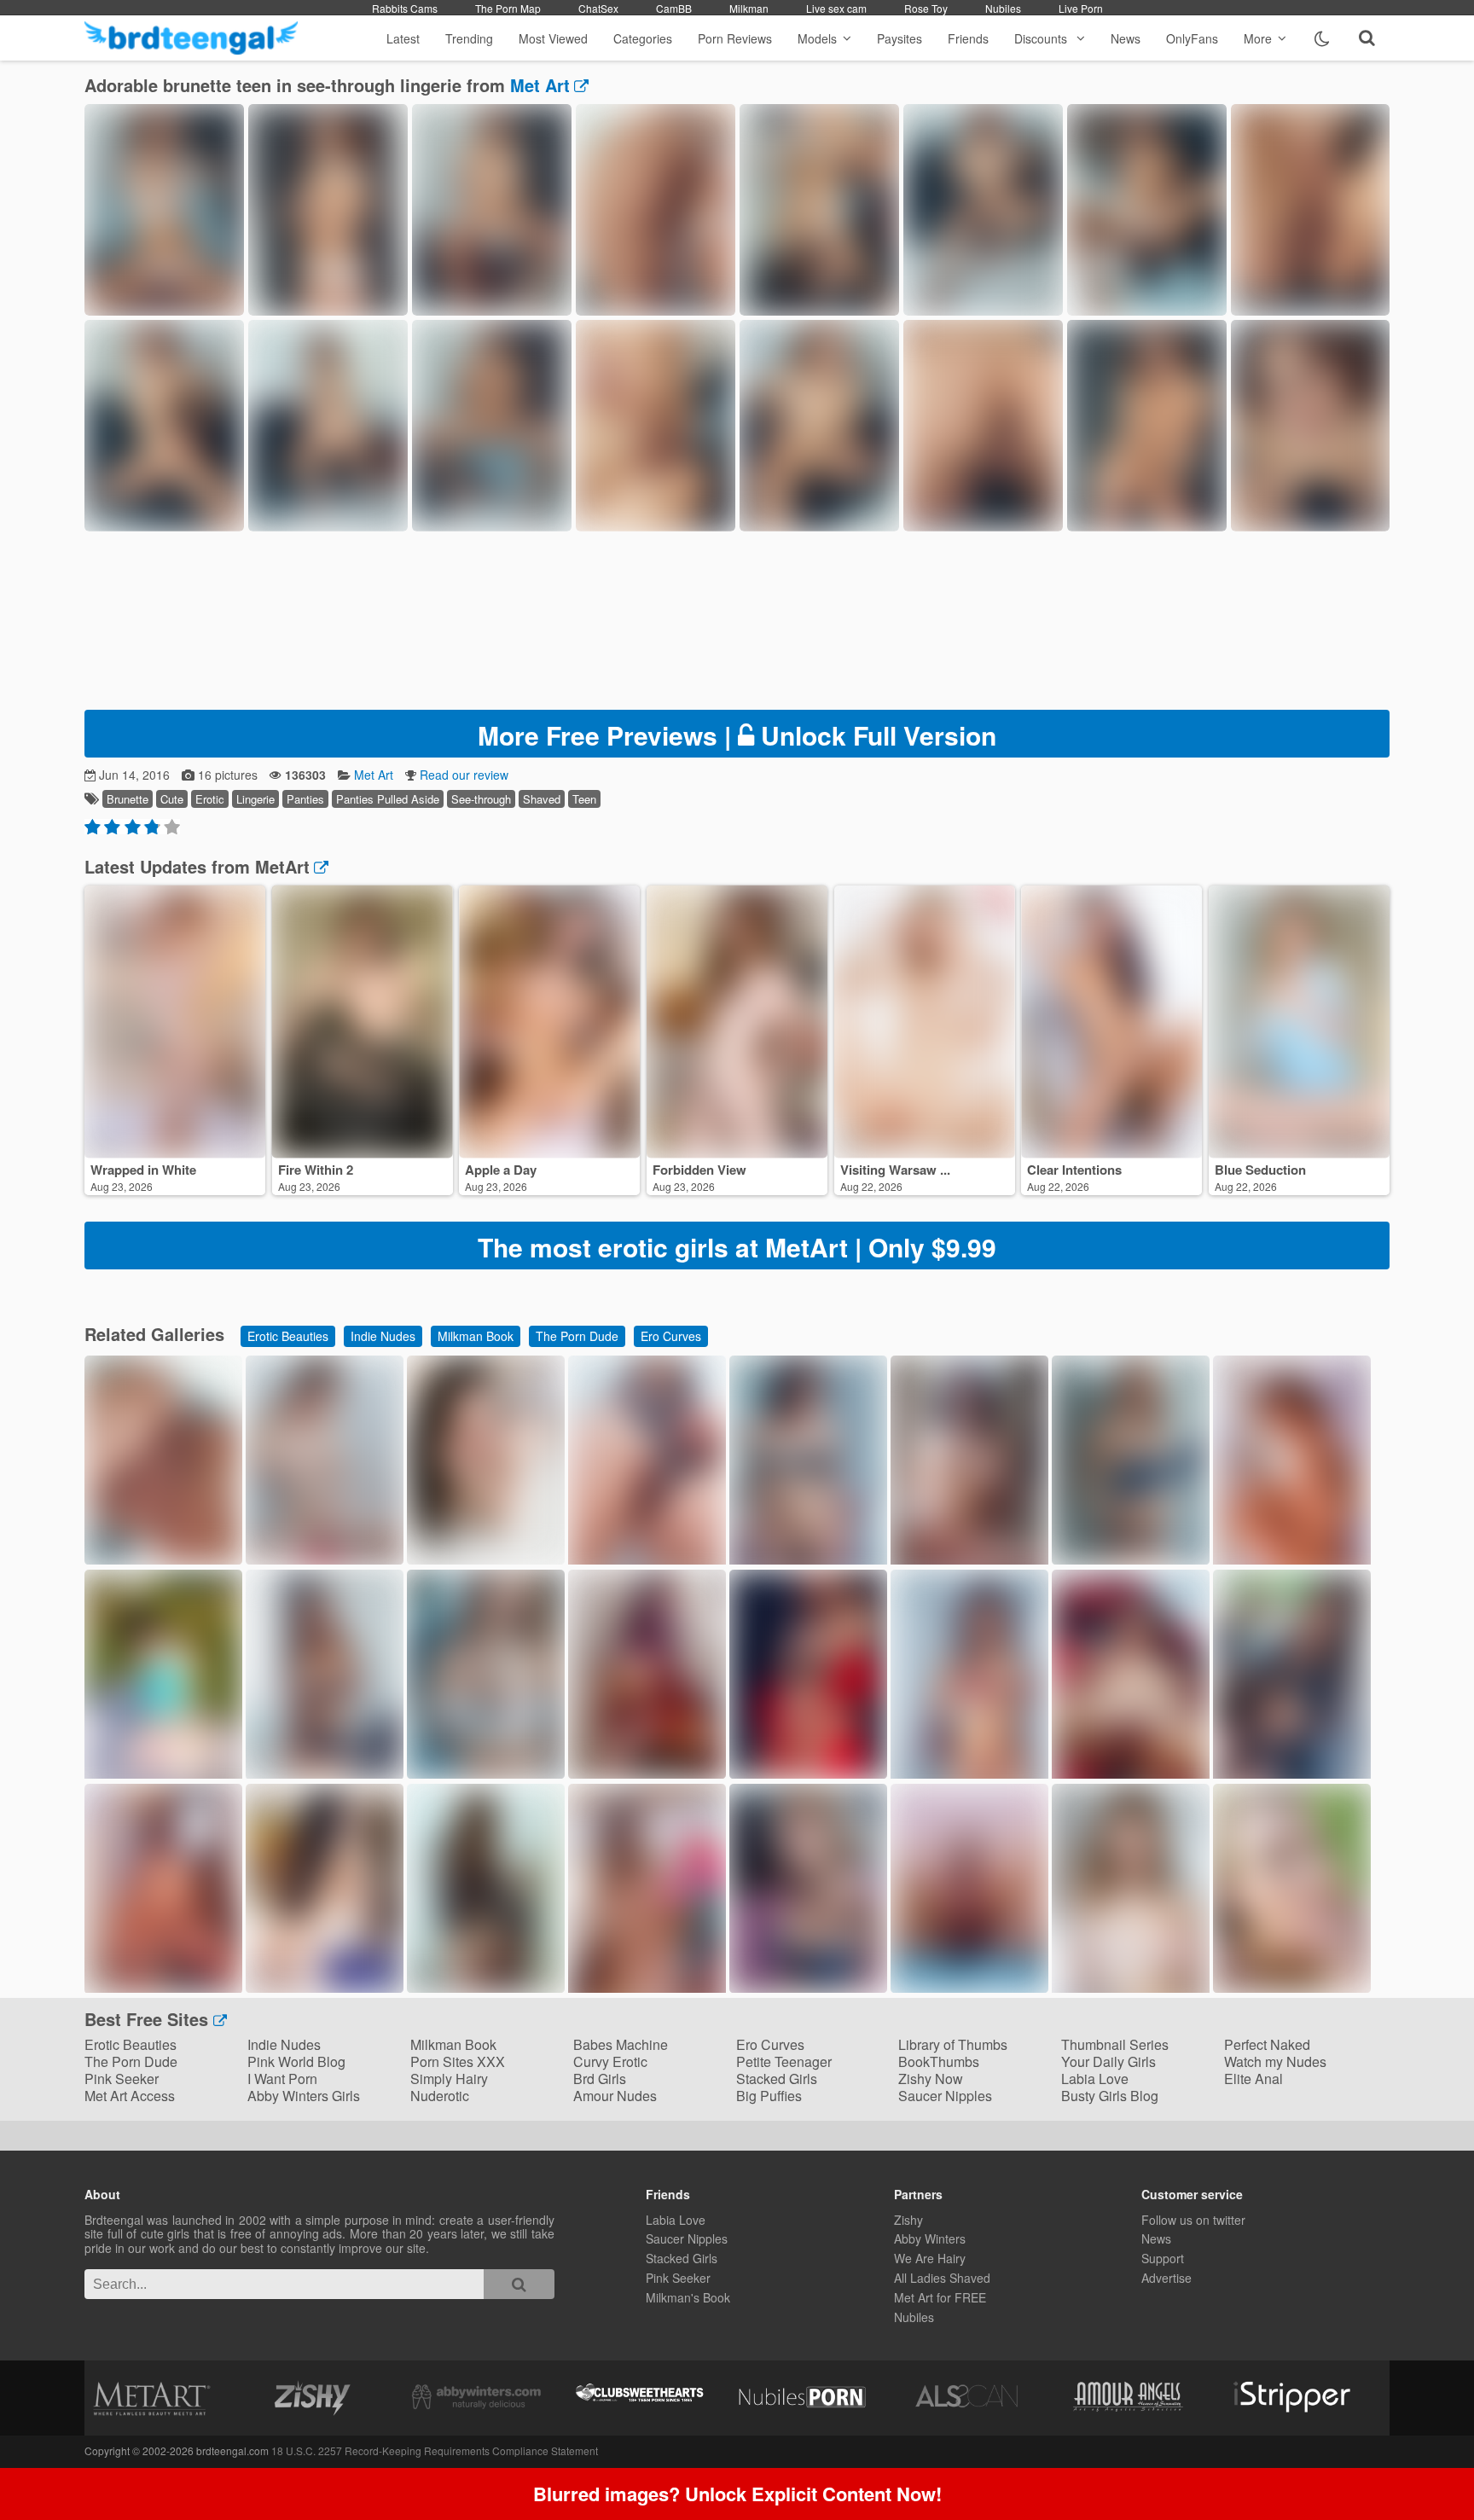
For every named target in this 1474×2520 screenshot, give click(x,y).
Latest (403, 38)
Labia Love (1095, 2079)
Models (817, 38)
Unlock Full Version (737, 735)
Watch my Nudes (1275, 2061)
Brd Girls (600, 2079)
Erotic (210, 799)
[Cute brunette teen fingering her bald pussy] (163, 1559)
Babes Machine (621, 2044)
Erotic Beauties (288, 1336)
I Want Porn (282, 2079)
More (1258, 38)
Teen (584, 799)
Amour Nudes (615, 2096)
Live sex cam (836, 8)
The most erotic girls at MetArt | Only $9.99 (737, 1247)
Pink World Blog (296, 2061)
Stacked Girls (777, 2079)
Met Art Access (130, 2096)
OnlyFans (1192, 38)
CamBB (674, 8)
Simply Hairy (449, 2079)
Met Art (540, 85)
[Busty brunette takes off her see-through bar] (325, 1775)
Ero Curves (671, 1336)
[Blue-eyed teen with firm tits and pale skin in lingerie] (486, 1773)
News (1126, 38)
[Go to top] (1428, 2464)
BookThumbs (939, 2061)
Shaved (542, 799)
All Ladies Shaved (942, 2278)
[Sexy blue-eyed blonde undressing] (808, 1987)
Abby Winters (930, 2238)
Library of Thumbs (953, 2044)
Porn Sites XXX (458, 2061)
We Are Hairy (930, 2258)
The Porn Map (508, 8)
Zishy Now (931, 2079)
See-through (481, 799)
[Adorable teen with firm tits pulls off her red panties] (325, 1559)
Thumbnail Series (1115, 2044)
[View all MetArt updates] (319, 866)
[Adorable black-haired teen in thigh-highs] (486, 1559)
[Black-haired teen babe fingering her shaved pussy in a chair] (325, 1987)
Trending (469, 38)
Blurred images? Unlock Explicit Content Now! (737, 2494)
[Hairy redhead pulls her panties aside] (969, 1987)
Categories (643, 38)
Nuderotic (440, 2096)
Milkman (749, 8)
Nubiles (1003, 8)
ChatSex (598, 8)
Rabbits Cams (405, 8)
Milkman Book (476, 1336)
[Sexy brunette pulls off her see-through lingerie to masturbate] (486, 1987)
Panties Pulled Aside (388, 799)
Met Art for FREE (940, 2297)
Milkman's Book (688, 2297)
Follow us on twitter (1193, 2220)
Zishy (908, 2220)
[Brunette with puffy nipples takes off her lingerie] (808, 1773)
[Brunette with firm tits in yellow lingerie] (163, 1989)
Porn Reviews (735, 38)
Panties (305, 799)
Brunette (128, 799)
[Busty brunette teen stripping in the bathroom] (1131, 1559)
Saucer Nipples (945, 2096)
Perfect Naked (1267, 2044)
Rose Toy (926, 8)
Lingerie (255, 799)
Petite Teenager (784, 2061)
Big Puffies (769, 2096)
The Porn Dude (577, 1336)
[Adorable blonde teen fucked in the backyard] (1292, 1987)
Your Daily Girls (1108, 2061)
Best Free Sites (149, 2019)
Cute (172, 799)
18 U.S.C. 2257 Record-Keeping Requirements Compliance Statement (435, 2450)
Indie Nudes (383, 1336)
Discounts (1042, 38)
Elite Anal (1253, 2079)
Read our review (464, 775)
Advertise (1166, 2278)
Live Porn (1081, 8)
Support (1163, 2258)
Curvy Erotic (610, 2061)
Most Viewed (553, 38)
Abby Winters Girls (304, 2096)
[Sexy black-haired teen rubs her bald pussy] (647, 1773)
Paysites (899, 38)
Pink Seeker (122, 2079)
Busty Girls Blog (1110, 2096)
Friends (968, 38)
